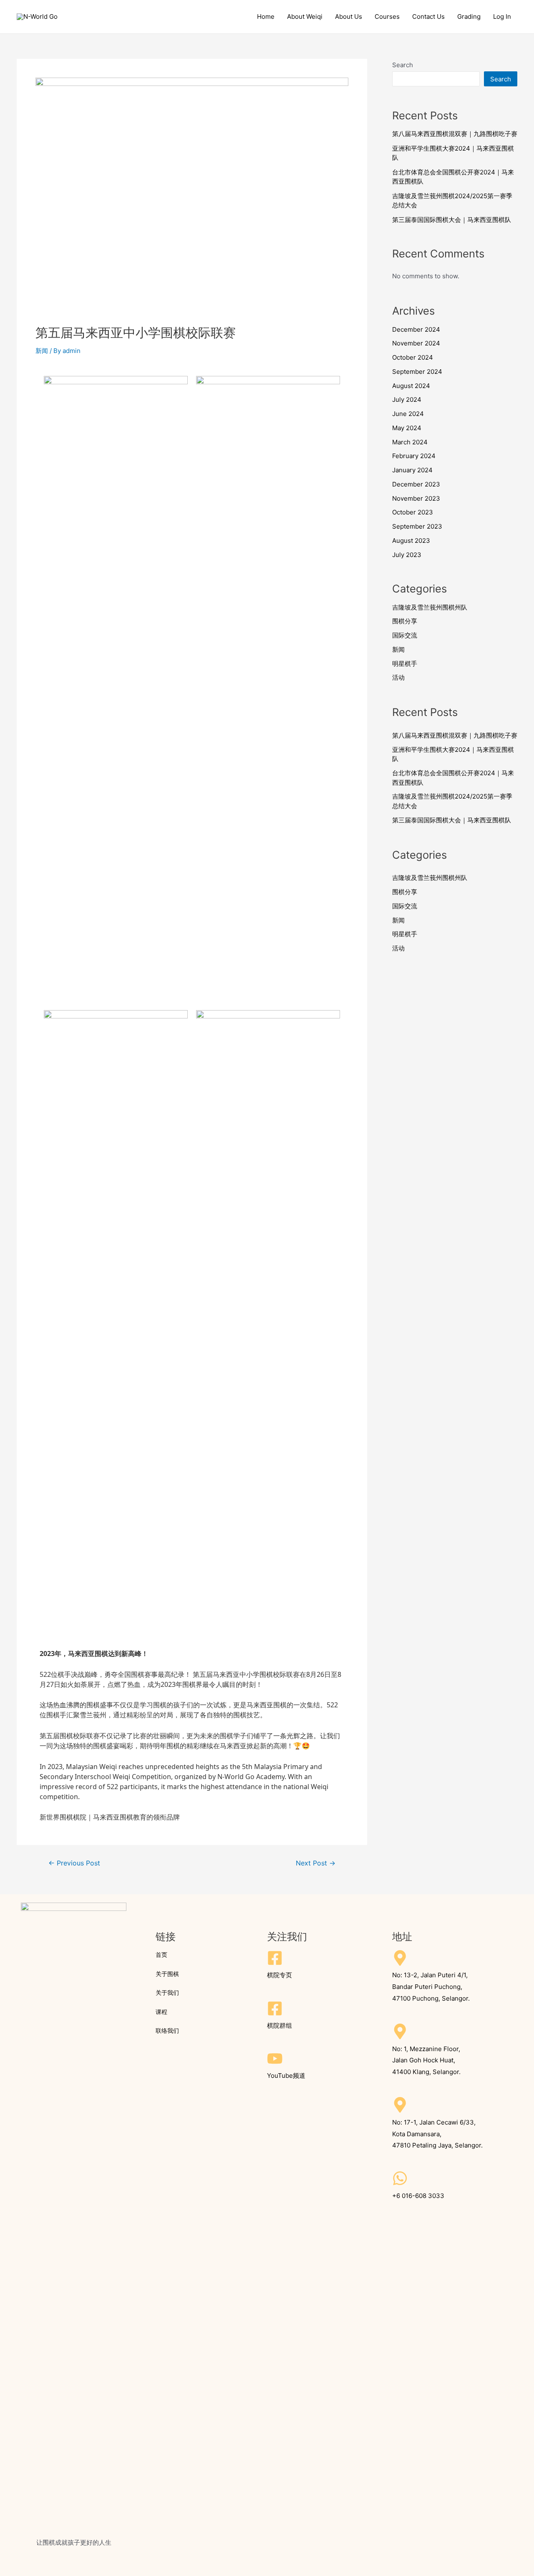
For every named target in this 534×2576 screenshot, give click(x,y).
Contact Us (428, 16)
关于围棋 (167, 1974)
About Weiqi (305, 16)
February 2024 (414, 456)
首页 (161, 1955)
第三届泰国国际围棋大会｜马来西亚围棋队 (452, 220)
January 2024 (412, 470)
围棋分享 (405, 621)
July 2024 (407, 400)
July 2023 (407, 555)
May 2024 (407, 428)
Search (403, 65)
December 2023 (416, 484)
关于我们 (167, 1992)
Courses (387, 16)
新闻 (42, 351)
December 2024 (416, 329)
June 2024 (408, 414)
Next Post (316, 1863)
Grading (469, 16)
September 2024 (417, 372)
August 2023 (411, 541)
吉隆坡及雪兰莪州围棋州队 (430, 607)
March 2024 (410, 442)
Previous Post (74, 1863)
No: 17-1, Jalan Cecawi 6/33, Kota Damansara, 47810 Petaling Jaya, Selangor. (437, 2134)
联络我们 (167, 2030)
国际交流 (405, 635)
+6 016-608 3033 (418, 2196)
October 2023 (413, 512)
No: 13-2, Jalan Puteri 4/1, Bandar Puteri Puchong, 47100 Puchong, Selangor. (431, 1987)
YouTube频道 (286, 2076)
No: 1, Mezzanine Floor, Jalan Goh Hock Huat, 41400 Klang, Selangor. (426, 2061)
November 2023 (416, 498)
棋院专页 (280, 1975)
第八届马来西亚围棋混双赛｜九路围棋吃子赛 (455, 134)
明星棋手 (405, 664)
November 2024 (416, 343)
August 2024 (411, 386)
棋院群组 (280, 2025)
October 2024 (413, 357)
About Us (349, 16)
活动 (398, 677)
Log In (502, 16)
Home (266, 16)
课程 (161, 2012)
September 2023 (417, 526)
